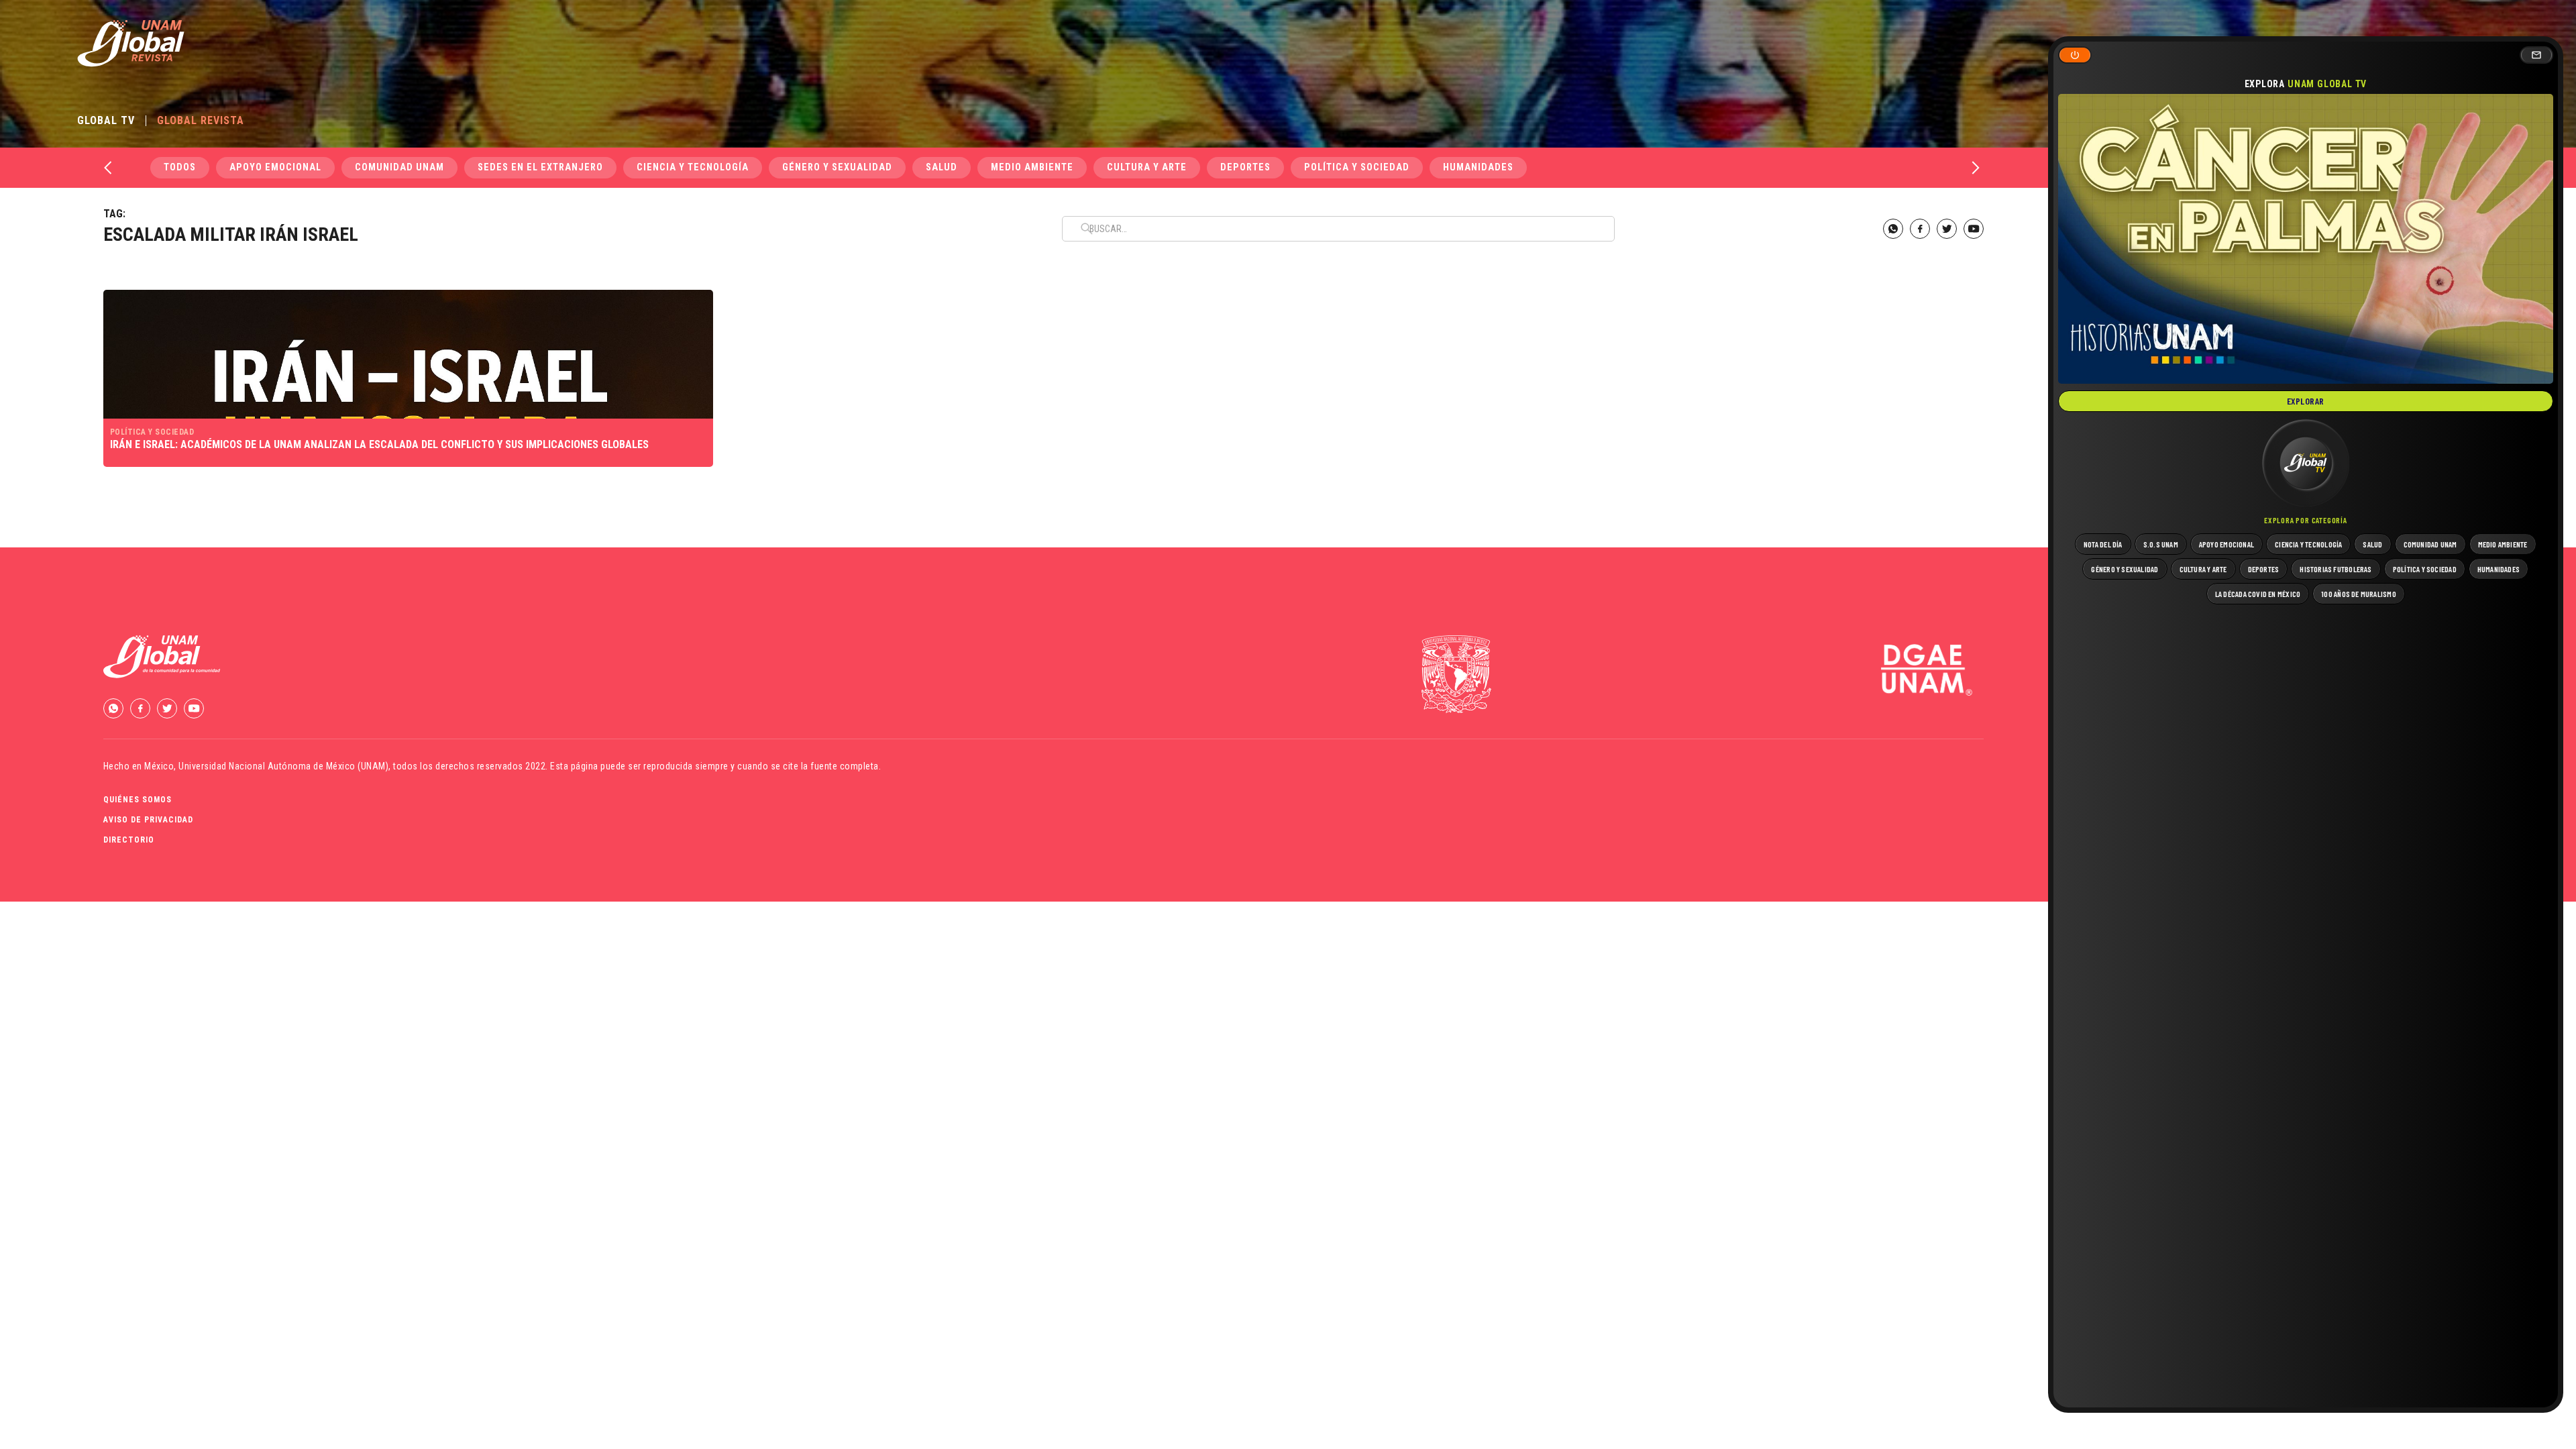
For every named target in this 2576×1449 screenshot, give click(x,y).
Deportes (1245, 167)
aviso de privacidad (148, 820)
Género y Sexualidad (837, 167)
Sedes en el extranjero (540, 167)
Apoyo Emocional (275, 167)
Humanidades (1478, 167)
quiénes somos (138, 800)
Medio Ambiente (1032, 167)
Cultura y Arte (1147, 167)
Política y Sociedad (1357, 167)
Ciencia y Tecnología (693, 167)
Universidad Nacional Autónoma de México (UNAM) (283, 766)
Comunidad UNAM (399, 167)
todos (180, 167)
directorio (129, 840)
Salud (942, 167)
